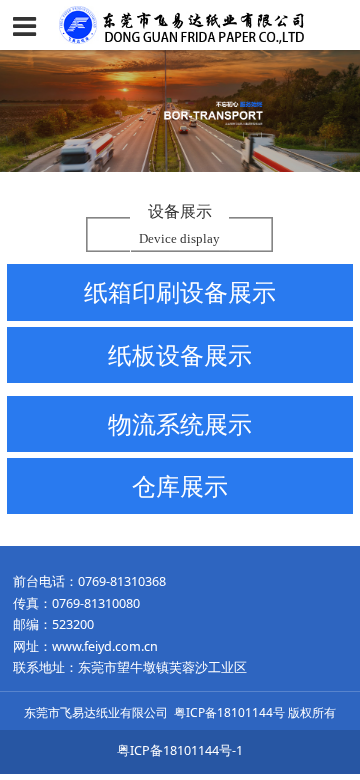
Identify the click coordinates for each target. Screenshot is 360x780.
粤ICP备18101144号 (229, 712)
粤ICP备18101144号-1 (180, 750)
